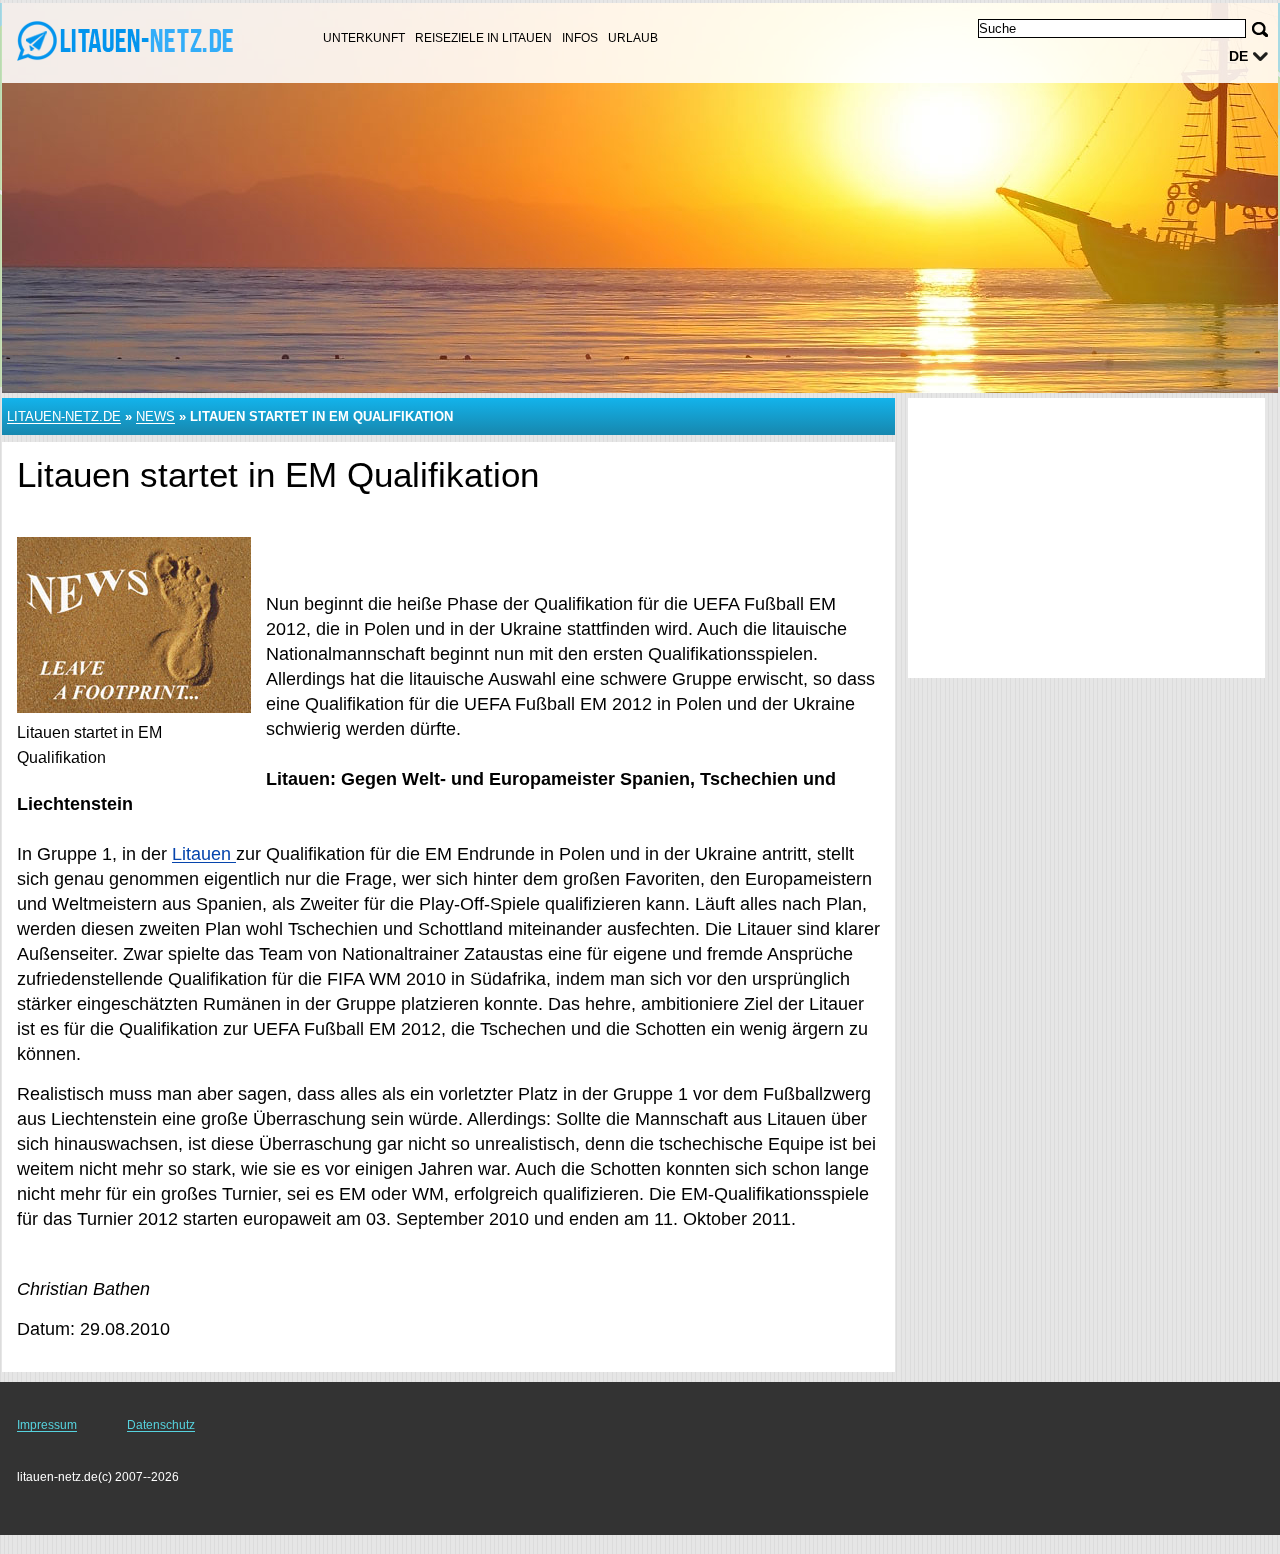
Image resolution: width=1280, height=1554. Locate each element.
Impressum (47, 1425)
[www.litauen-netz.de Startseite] (140, 41)
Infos (580, 38)
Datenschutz (161, 1425)
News (155, 416)
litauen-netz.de (64, 416)
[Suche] (1260, 29)
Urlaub (633, 38)
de (1238, 56)
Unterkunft (364, 38)
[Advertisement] (1086, 538)
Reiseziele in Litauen (483, 38)
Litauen (204, 854)
